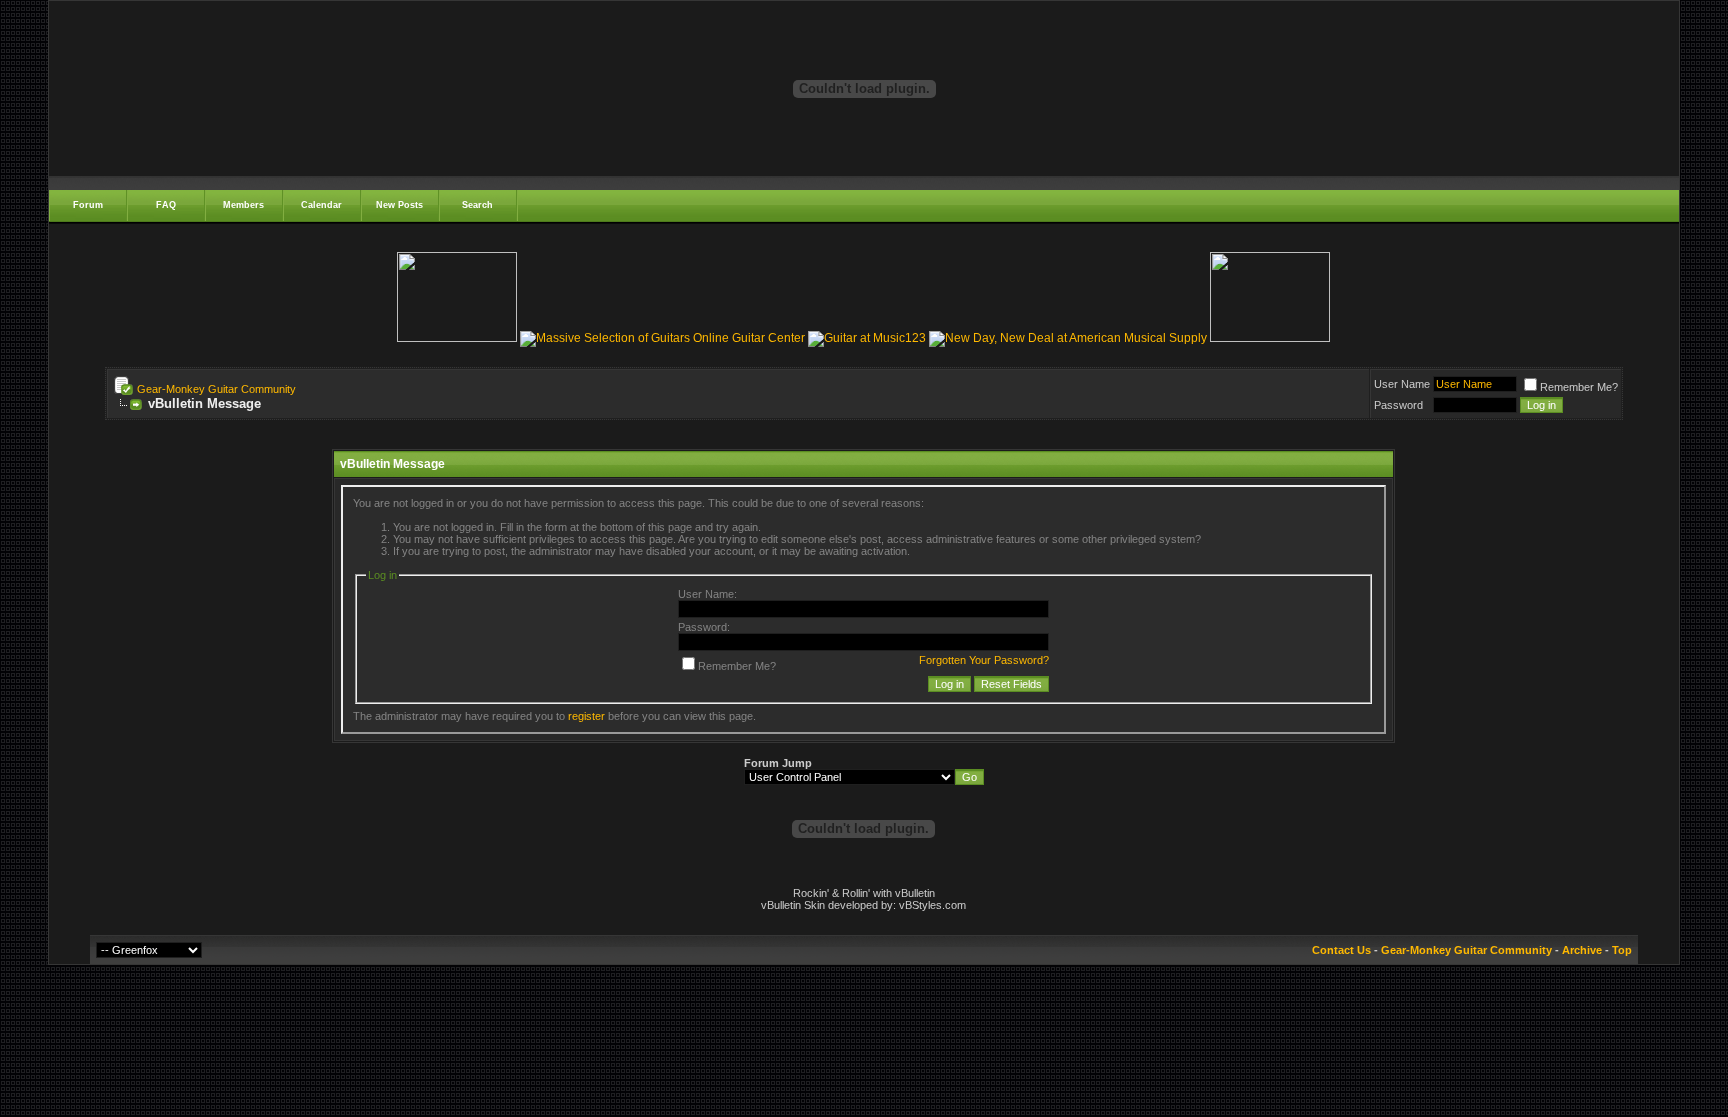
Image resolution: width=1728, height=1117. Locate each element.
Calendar (321, 205)
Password (1398, 405)
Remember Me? (1579, 387)
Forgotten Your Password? (984, 660)
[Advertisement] (864, 441)
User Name (1402, 384)
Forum (88, 205)
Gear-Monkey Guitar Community (216, 389)
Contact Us (1341, 950)
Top (1622, 950)
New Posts (399, 205)
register (586, 716)
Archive (1582, 950)
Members (243, 205)
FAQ (166, 205)
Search (477, 205)
